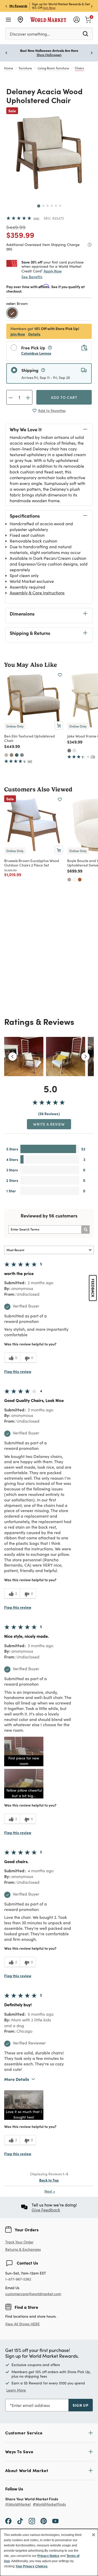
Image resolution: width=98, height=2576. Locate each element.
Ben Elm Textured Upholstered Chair (30, 738)
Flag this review (18, 1371)
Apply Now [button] (53, 271)
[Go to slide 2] (43, 206)
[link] (88, 19)
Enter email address (31, 2405)
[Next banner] (92, 6)
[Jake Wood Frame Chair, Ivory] (74, 751)
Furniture (25, 68)
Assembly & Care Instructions (37, 593)
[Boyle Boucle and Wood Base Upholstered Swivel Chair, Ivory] (74, 880)
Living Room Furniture (53, 68)
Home (9, 68)
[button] (24, 1751)
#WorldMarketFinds (49, 2504)
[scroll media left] (13, 1057)
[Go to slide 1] (39, 206)
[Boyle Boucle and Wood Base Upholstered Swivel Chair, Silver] (69, 880)
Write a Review (49, 1124)
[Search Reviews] (85, 1230)
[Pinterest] (44, 2521)
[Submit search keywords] (85, 33)
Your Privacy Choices (31, 2566)
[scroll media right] (85, 1057)
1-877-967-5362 (18, 2279)
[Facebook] (8, 2521)
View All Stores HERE (22, 2324)
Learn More (16, 2390)
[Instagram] (32, 2521)
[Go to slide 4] (52, 206)
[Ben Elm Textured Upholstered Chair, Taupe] (11, 755)
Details (34, 334)
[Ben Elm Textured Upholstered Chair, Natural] (6, 755)
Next (50, 2191)
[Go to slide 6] (60, 206)
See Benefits (32, 277)
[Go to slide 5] (56, 206)
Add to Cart (64, 397)
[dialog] (49, 2552)
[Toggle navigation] (8, 20)
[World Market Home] (48, 20)
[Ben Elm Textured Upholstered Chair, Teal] (17, 755)
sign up (81, 2405)
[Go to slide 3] (48, 206)
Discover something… (30, 34)
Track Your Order (19, 2242)
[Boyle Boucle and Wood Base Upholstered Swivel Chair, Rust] (80, 880)
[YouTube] (55, 2521)
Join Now (49, 8)
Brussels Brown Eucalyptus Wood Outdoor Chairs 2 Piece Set (32, 863)
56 (36, 219)
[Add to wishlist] (60, 675)
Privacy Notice (48, 2556)
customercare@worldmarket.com (33, 2294)
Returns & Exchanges (23, 2250)
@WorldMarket (18, 2504)
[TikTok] (20, 2521)
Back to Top (49, 2180)
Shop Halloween (49, 55)
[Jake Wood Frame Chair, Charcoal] (69, 751)
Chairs (79, 68)
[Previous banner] (6, 6)
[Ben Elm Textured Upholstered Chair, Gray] (22, 755)
